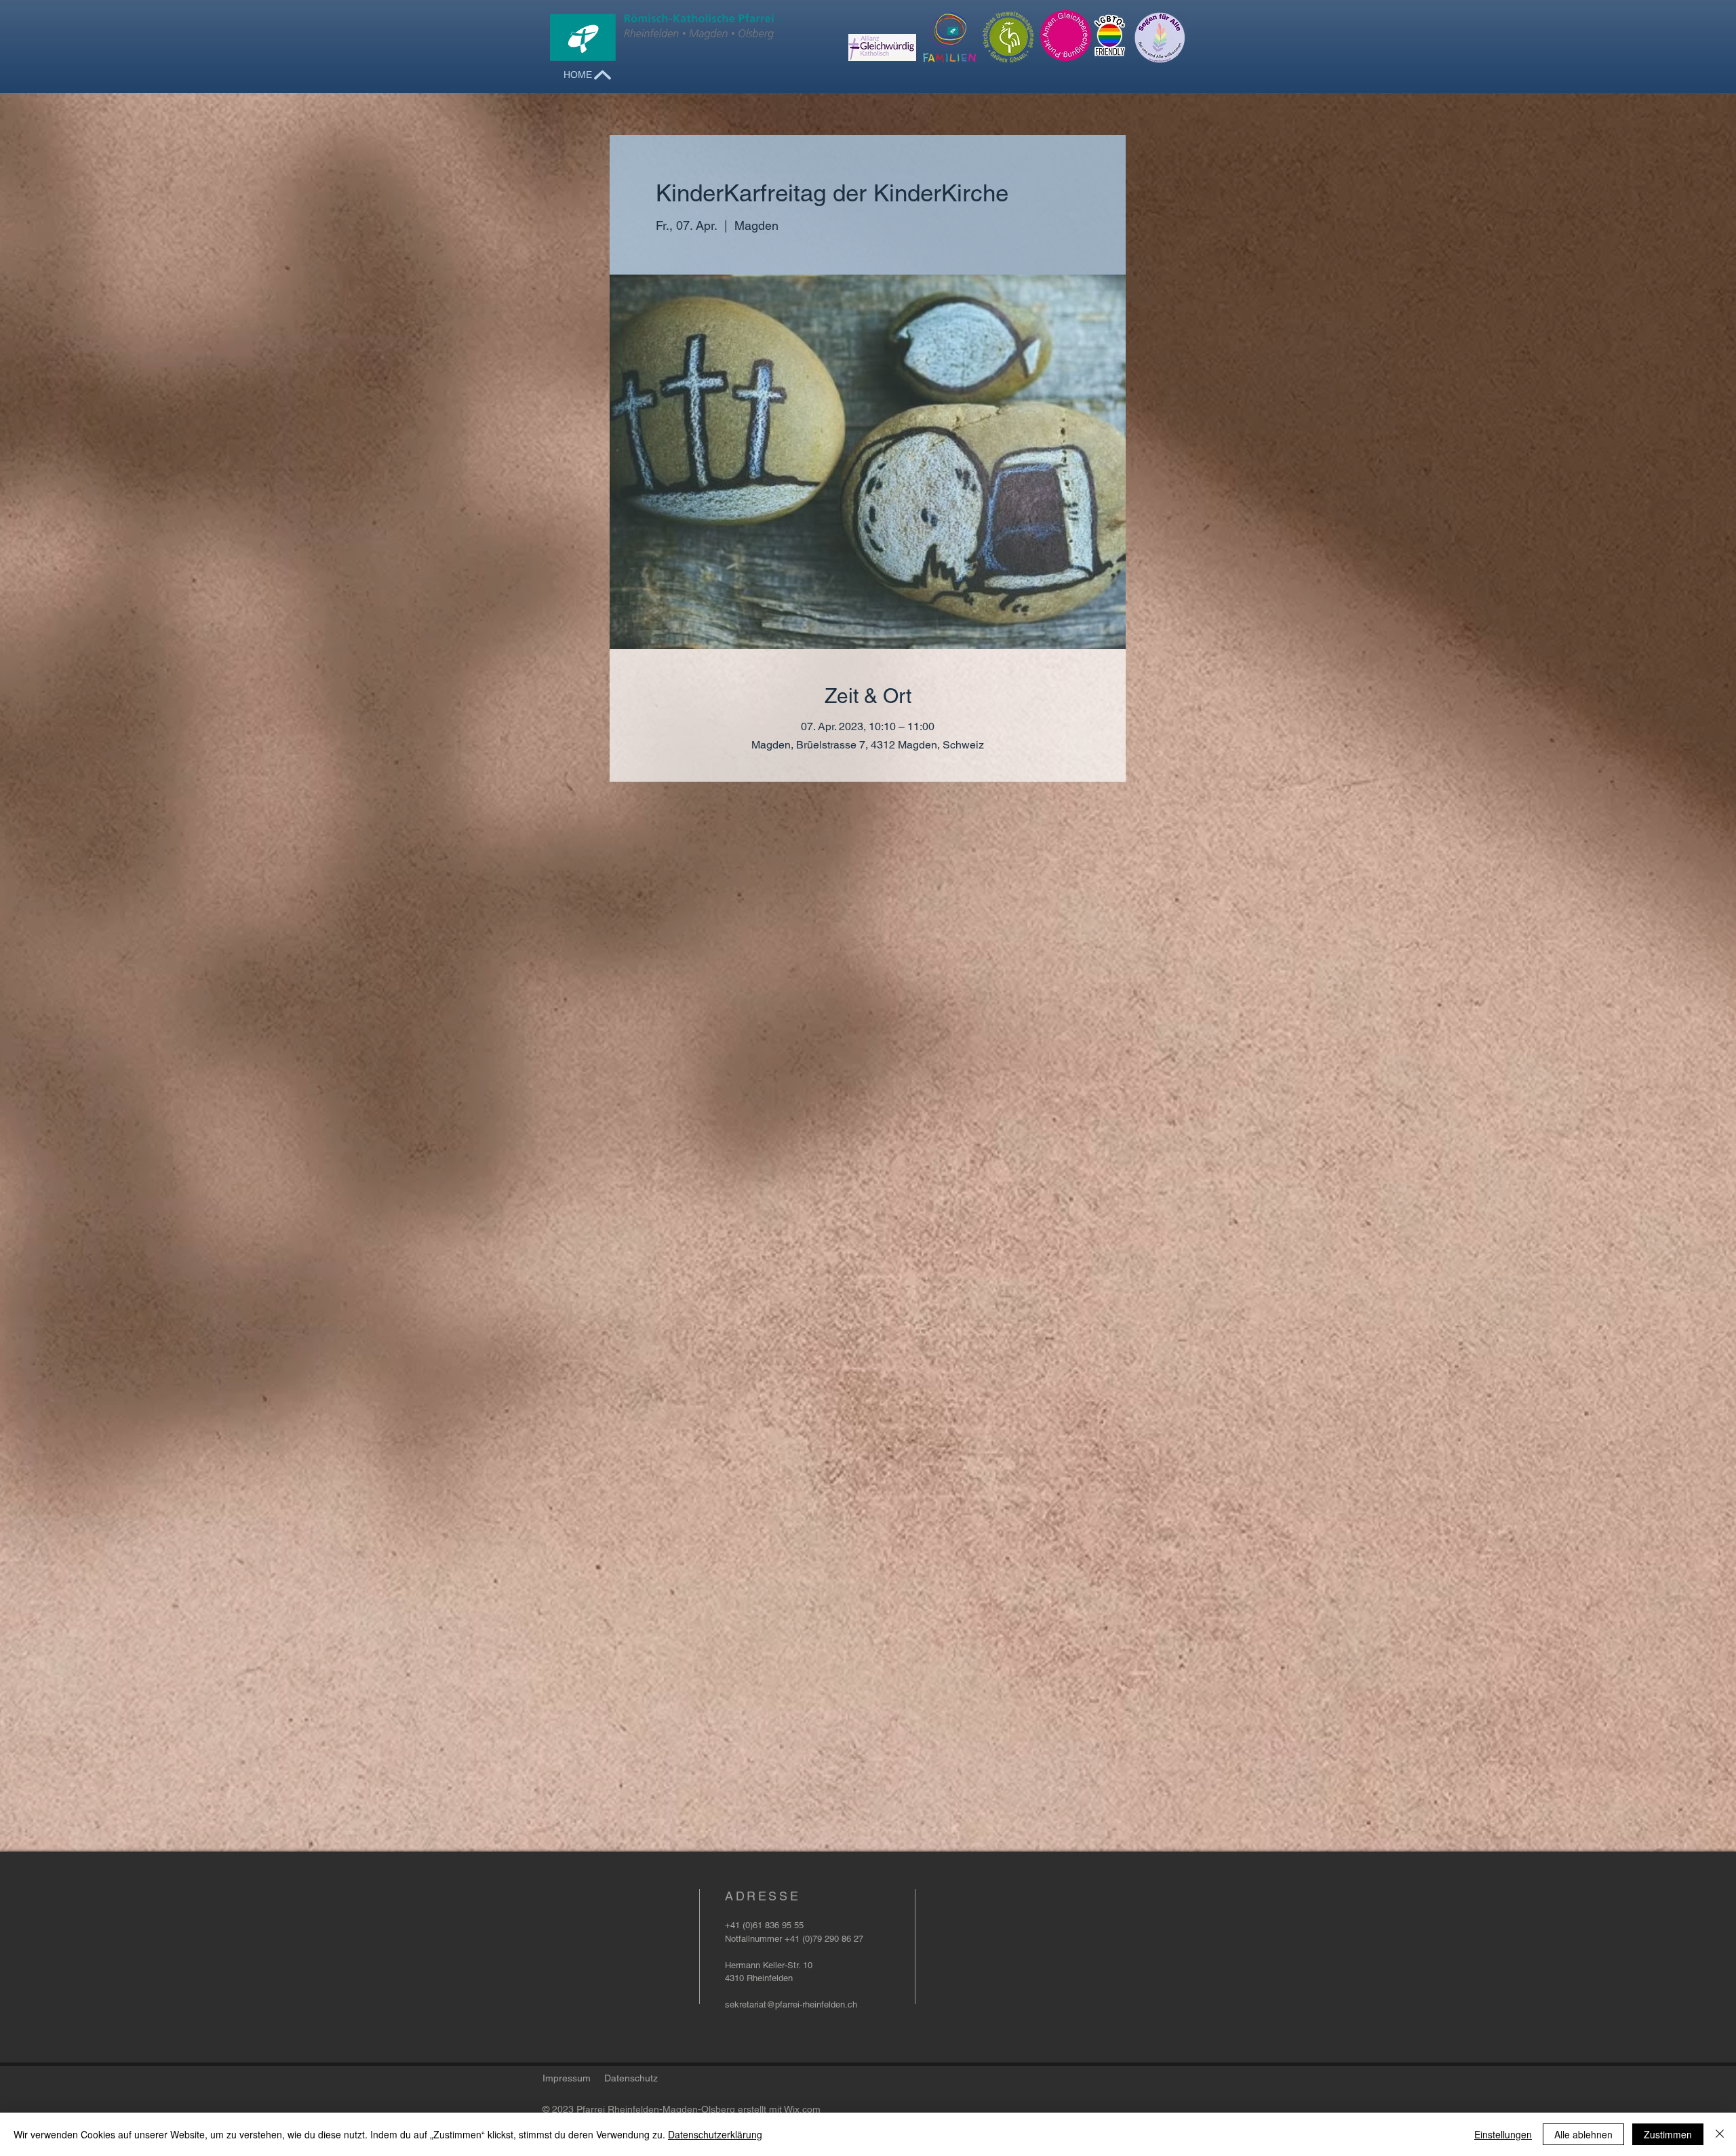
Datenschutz (631, 2078)
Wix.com (802, 2109)
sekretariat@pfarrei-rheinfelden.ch (791, 2004)
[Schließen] (1720, 2134)
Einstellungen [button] (1503, 2134)
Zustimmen (1668, 2134)
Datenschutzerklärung (715, 2134)
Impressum (567, 2078)
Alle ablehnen (1583, 2134)
